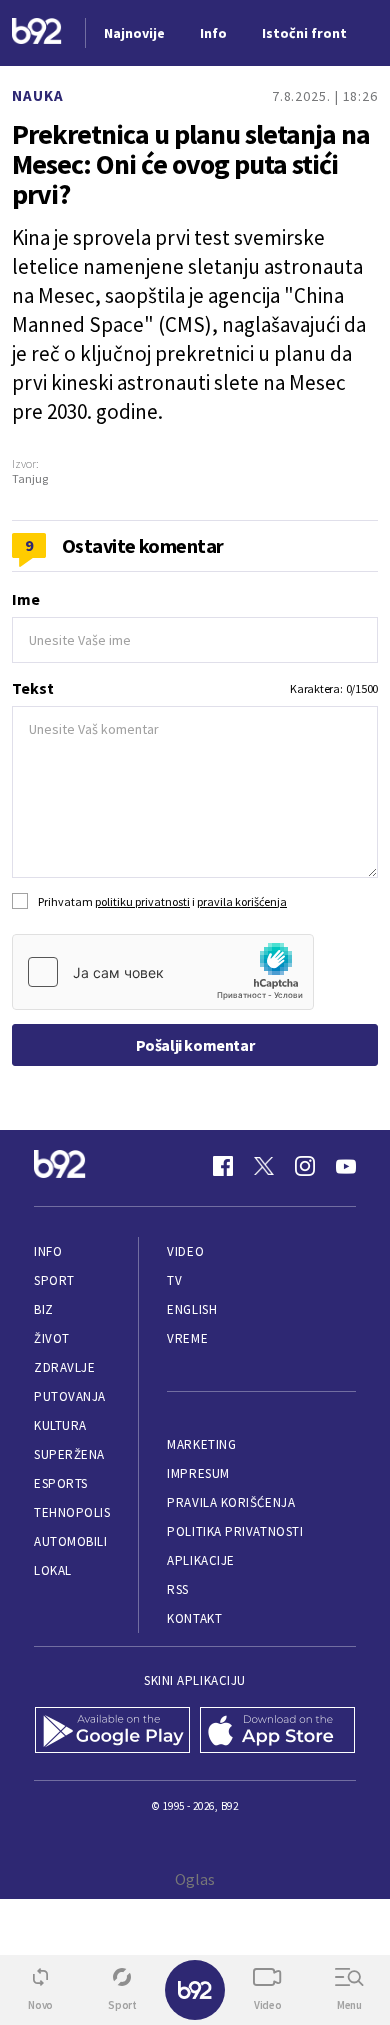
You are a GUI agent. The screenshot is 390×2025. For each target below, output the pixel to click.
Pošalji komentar (195, 1045)
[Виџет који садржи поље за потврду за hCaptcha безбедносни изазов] (163, 972)
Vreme (187, 1338)
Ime (26, 599)
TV (174, 1280)
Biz (44, 1309)
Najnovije (134, 33)
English (192, 1309)
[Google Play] (112, 1732)
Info (48, 1251)
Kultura (60, 1425)
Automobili (70, 1541)
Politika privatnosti (235, 1531)
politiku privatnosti (142, 901)
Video (185, 1251)
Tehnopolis (72, 1512)
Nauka (38, 95)
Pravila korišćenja (231, 1502)
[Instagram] (305, 1166)
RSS (178, 1589)
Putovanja (70, 1396)
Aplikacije (200, 1560)
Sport (54, 1280)
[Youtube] (346, 1166)
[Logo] (37, 33)
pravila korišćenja (242, 901)
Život (52, 1338)
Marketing (201, 1444)
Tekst (33, 688)
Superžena (69, 1454)
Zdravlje (64, 1367)
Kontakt (194, 1618)
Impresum (198, 1473)
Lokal (53, 1570)
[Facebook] (223, 1166)
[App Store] (277, 1732)
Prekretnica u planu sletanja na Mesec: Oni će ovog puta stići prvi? (191, 164)
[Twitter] (264, 1166)
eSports (61, 1483)
